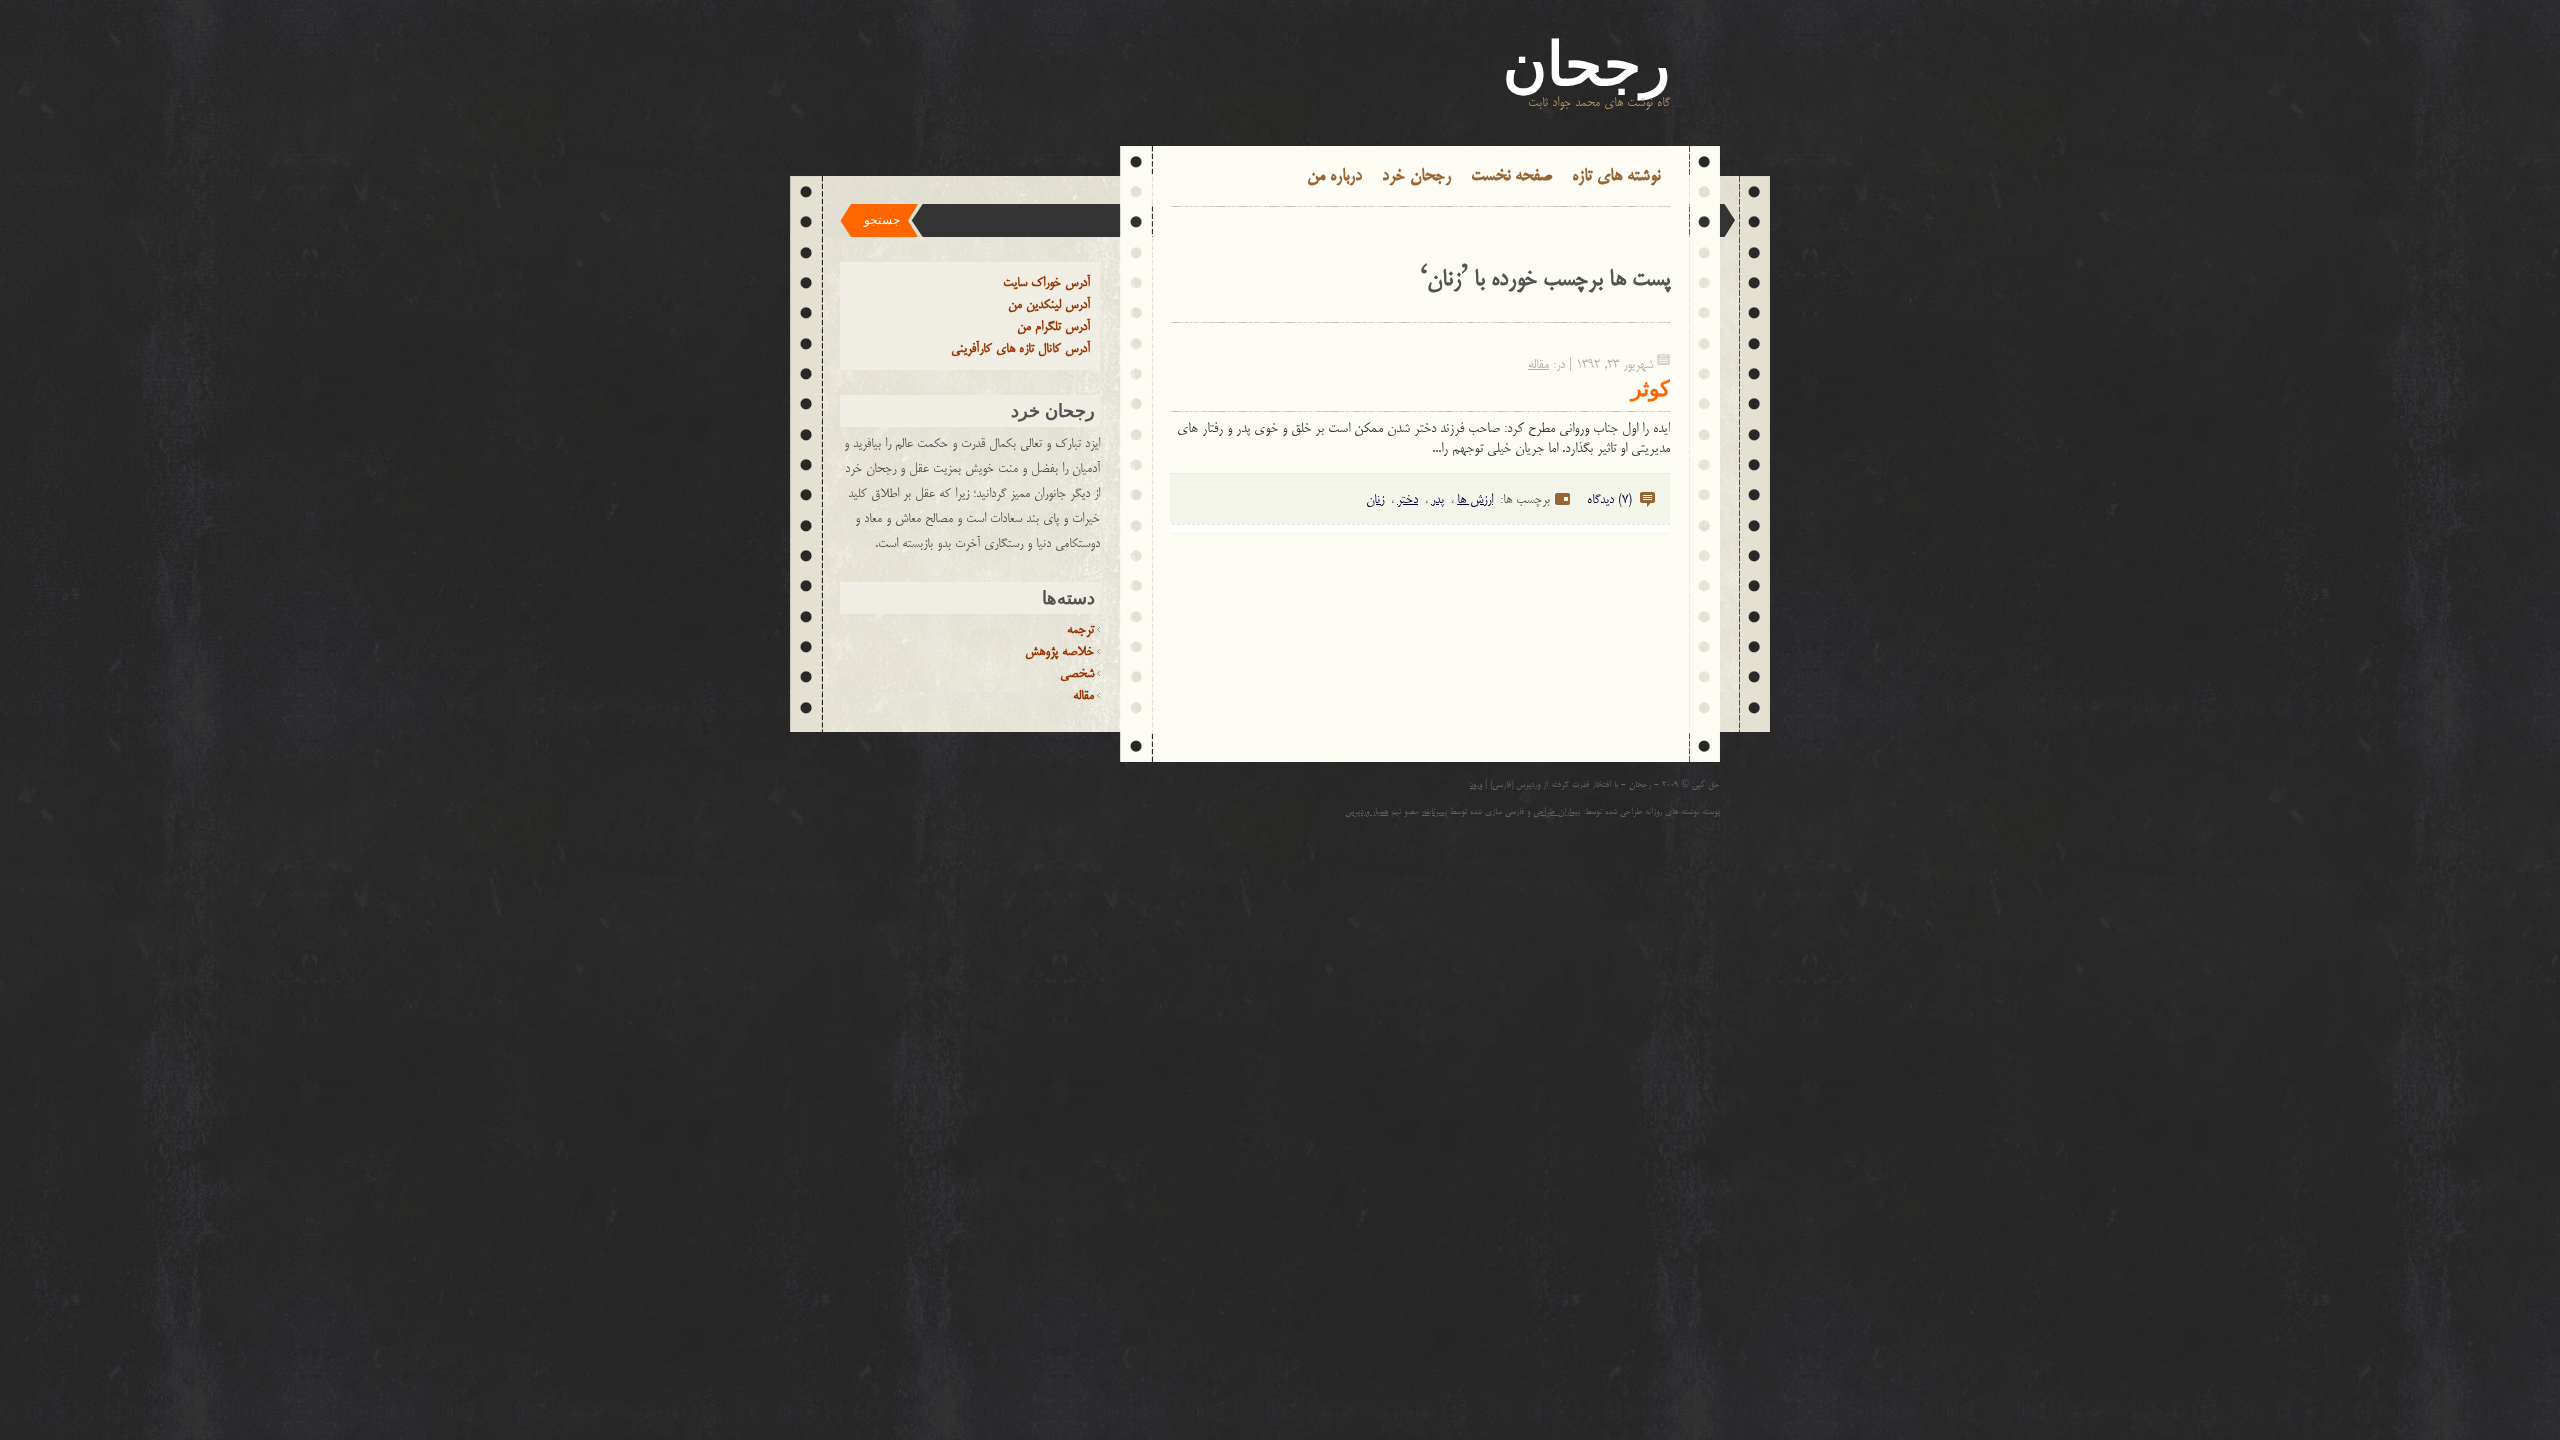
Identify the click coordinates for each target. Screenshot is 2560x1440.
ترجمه (1080, 630)
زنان (1375, 500)
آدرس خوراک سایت (1046, 283)
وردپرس (1528, 785)
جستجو (882, 220)
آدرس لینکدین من (1049, 305)
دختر (1407, 500)
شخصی (1077, 674)
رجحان (1586, 65)
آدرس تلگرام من (1053, 327)
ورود (1476, 785)
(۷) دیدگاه (1609, 500)
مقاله (1538, 365)
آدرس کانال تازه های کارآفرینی (1020, 349)
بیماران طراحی (1556, 812)
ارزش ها (1475, 500)
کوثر (1650, 388)
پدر (1437, 500)
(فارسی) (1501, 785)
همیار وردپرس (1366, 812)
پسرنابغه (1434, 812)
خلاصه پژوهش (1059, 652)
